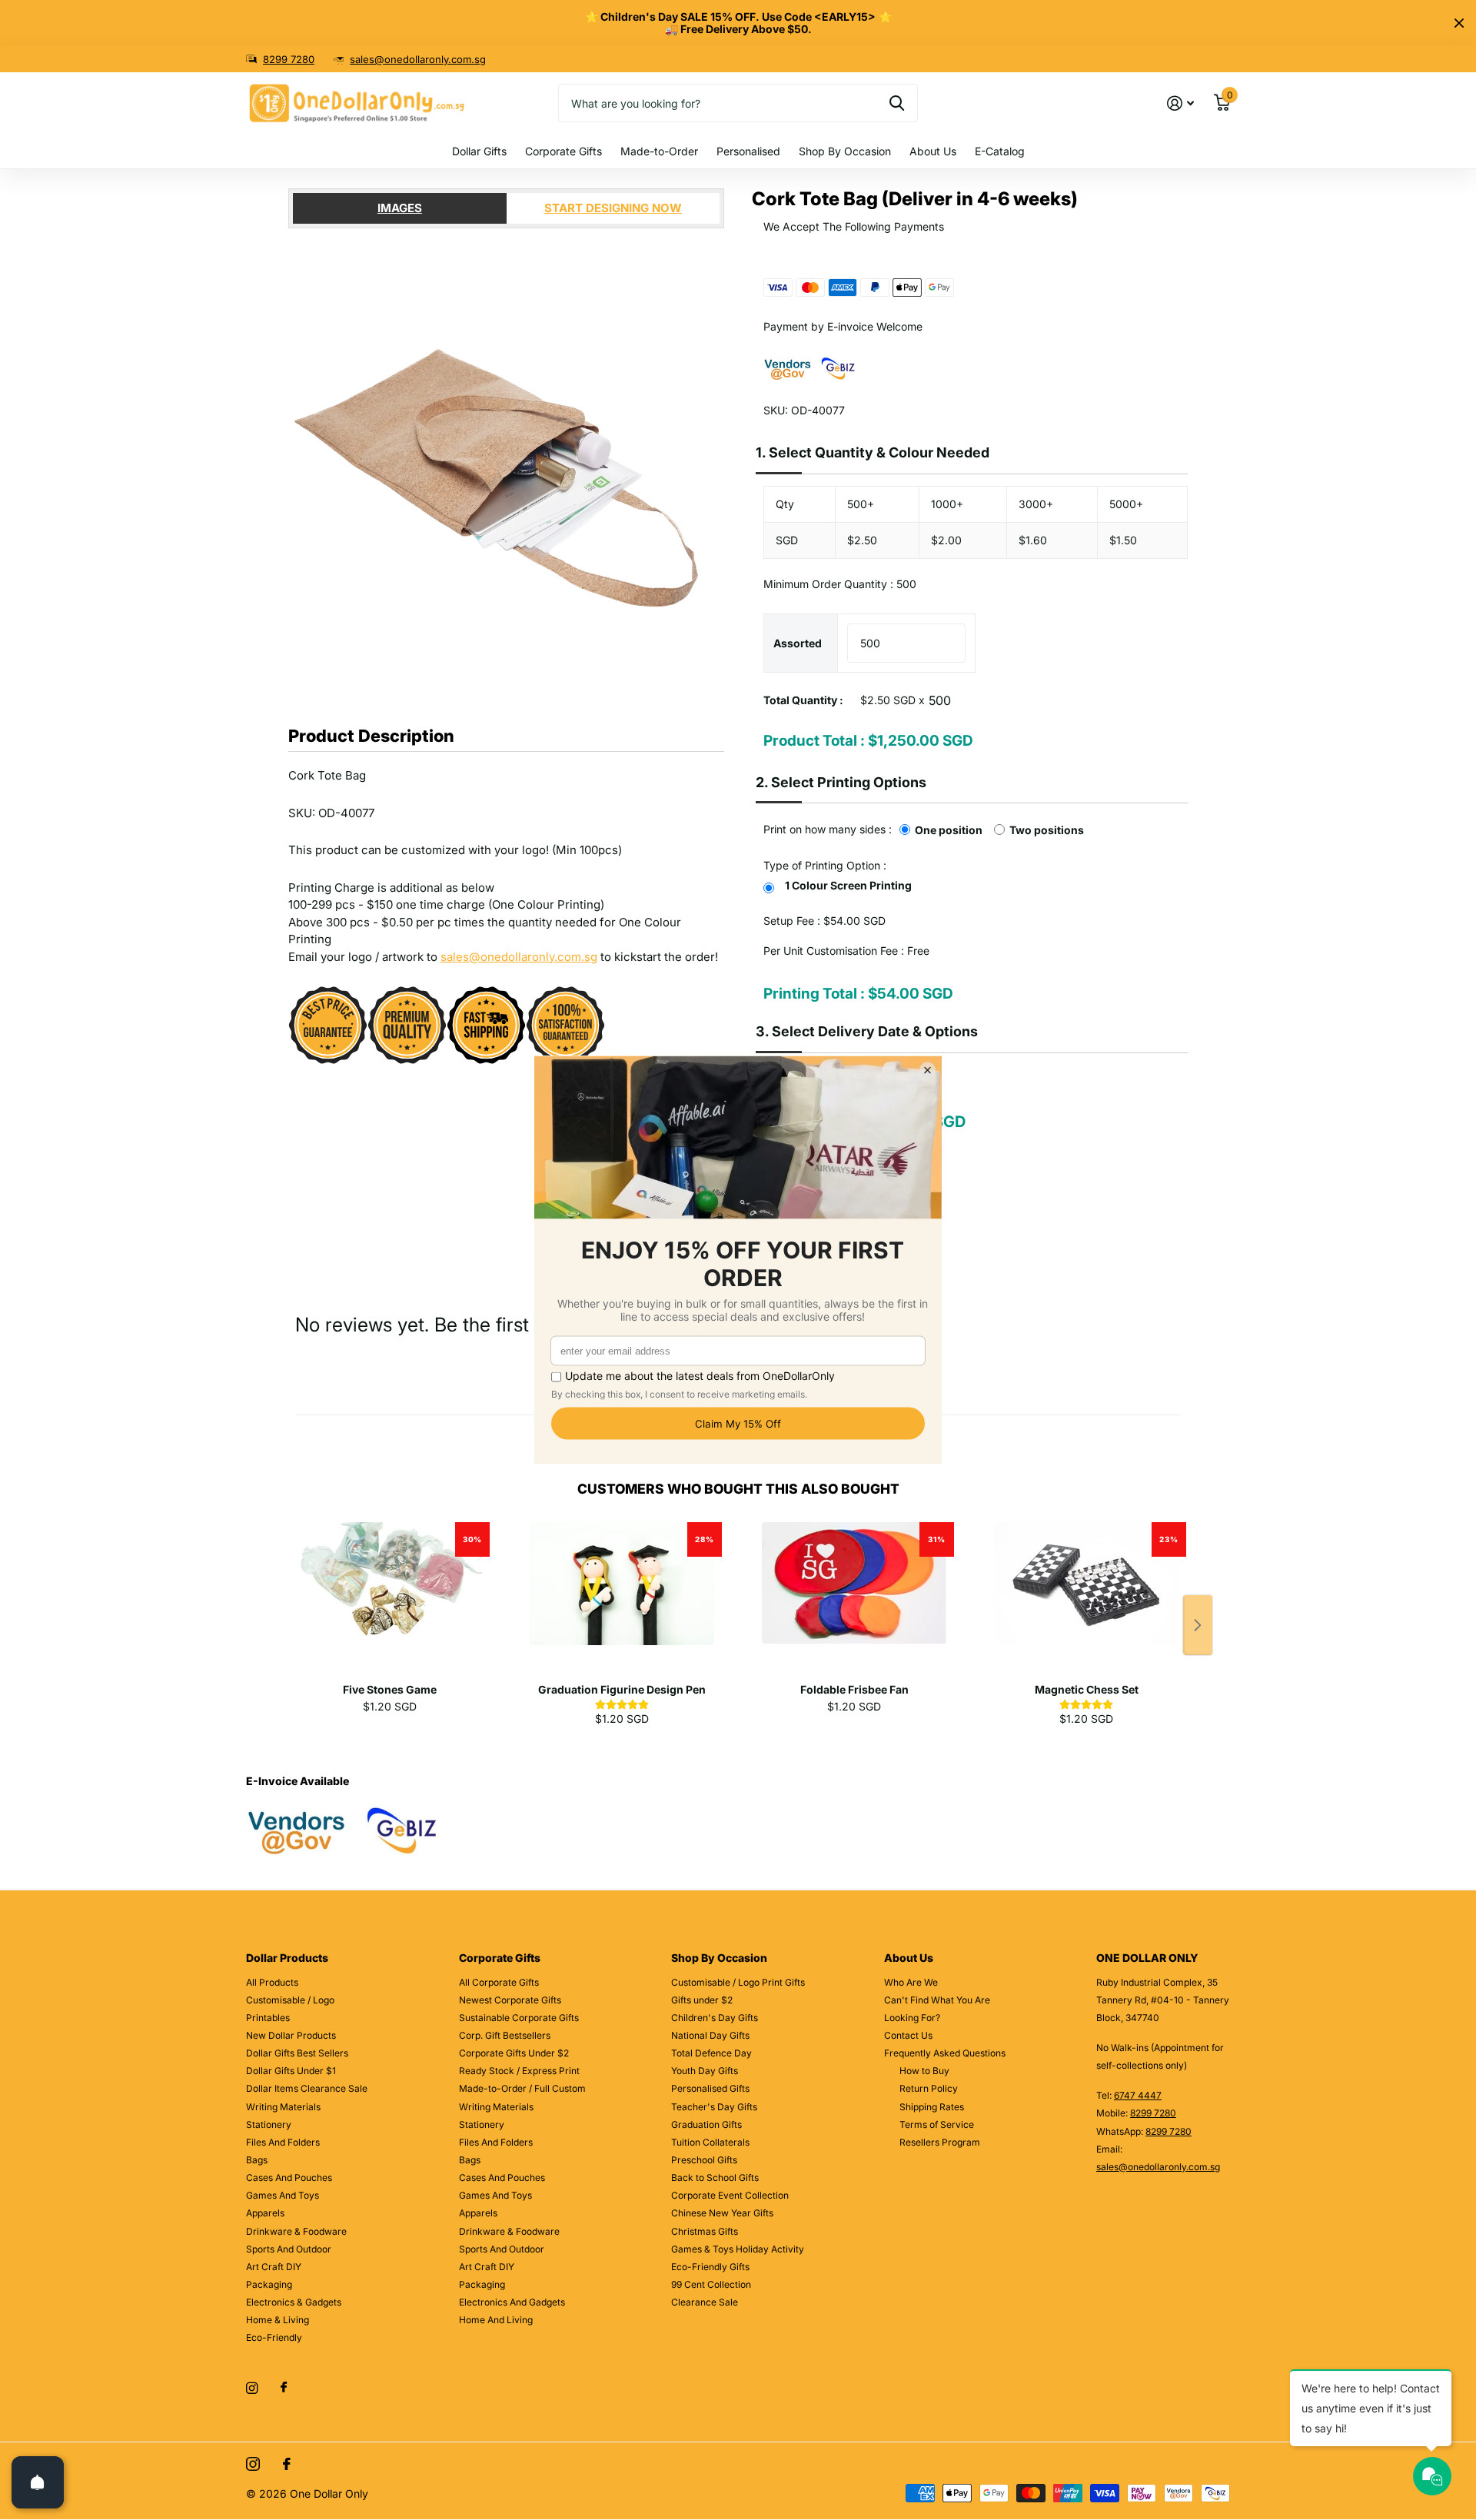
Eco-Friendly (274, 2337)
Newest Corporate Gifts (510, 2000)
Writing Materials (283, 2107)
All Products (272, 1982)
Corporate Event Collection (730, 2195)
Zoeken (897, 103)
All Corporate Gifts (499, 1982)
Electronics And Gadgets (512, 2302)
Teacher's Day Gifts (714, 2107)
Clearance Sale (705, 2302)
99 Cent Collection (711, 2284)
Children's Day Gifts (715, 2018)
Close (1459, 23)
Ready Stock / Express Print (519, 2071)
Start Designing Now (613, 208)
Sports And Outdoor (289, 2249)
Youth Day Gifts (705, 2071)
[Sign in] (1180, 103)
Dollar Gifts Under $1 (291, 2071)
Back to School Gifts (715, 2178)
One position (949, 830)
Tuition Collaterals (710, 2142)
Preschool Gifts (704, 2160)
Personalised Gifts (710, 2088)
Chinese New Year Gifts (722, 2213)
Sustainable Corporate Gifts (519, 2018)
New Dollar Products (291, 2035)
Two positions (1047, 830)
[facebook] (284, 2388)
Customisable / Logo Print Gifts (738, 1982)
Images (400, 208)
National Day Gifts (710, 2035)
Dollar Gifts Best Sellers (297, 2053)
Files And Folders (283, 2142)
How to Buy (924, 2071)
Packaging (269, 2284)
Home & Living (278, 2320)
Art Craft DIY (274, 2267)
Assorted (798, 643)
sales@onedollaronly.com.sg (418, 59)
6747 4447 (1138, 2095)
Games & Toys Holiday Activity (738, 2249)
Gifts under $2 (702, 2000)
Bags (257, 2160)
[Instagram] (252, 2388)
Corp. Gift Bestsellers (505, 2035)
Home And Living (496, 2320)
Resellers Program (940, 2142)
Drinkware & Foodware (296, 2231)
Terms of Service (937, 2124)
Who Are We (911, 1982)
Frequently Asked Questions (945, 2053)
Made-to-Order (659, 151)
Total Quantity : (803, 700)
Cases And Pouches (289, 2178)
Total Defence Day (711, 2053)
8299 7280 (289, 59)
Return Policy (929, 2088)
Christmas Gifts (705, 2231)
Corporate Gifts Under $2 (514, 2053)
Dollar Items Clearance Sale (307, 2088)
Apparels (265, 2213)
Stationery (269, 2124)
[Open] (38, 2482)
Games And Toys (283, 2195)
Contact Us (908, 2035)
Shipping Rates (932, 2107)
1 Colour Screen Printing (848, 885)
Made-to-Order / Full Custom (522, 2088)
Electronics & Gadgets (294, 2302)
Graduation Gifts (706, 2124)
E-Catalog (1000, 151)
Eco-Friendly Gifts (710, 2267)
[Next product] (1198, 1625)
